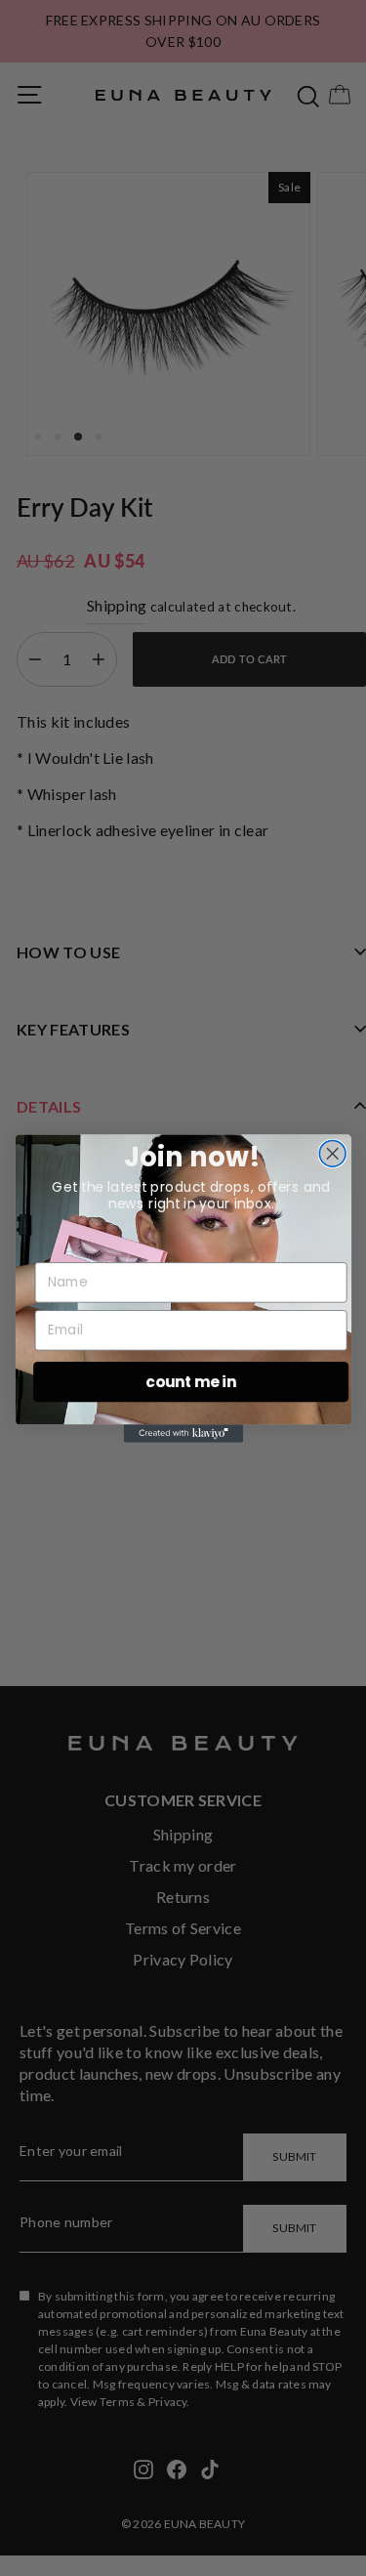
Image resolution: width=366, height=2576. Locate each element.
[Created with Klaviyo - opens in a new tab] (183, 1433)
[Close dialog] (332, 1153)
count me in (191, 1381)
